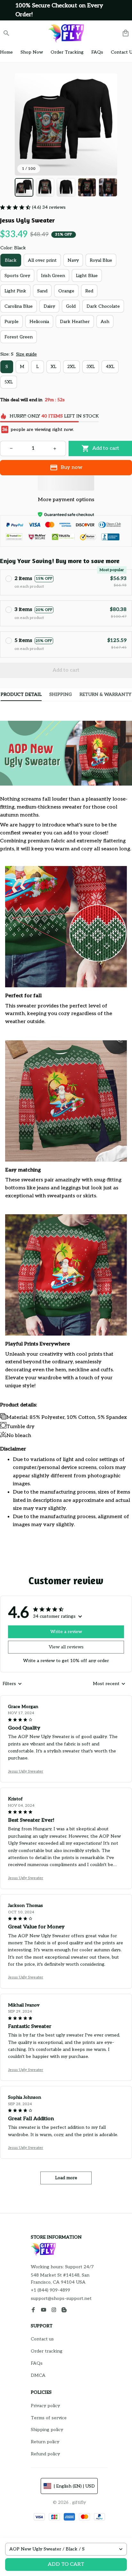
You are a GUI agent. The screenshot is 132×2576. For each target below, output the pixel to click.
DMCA (38, 2375)
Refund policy (45, 2454)
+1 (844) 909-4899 (50, 2290)
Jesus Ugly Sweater (26, 1771)
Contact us (42, 2339)
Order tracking (47, 2351)
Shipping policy (47, 2430)
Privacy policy (45, 2406)
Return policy (45, 2442)
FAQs (37, 2363)
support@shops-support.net (61, 2298)
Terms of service (49, 2418)
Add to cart (66, 2564)
